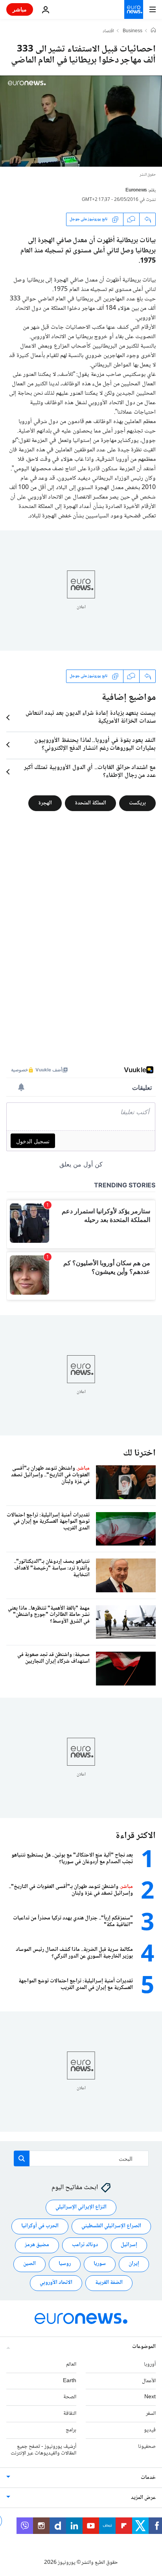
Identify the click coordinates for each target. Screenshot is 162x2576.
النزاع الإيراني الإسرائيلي (81, 2208)
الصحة (70, 2398)
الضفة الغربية (109, 2283)
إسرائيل (129, 2245)
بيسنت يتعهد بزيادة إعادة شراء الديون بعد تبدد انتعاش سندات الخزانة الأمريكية (91, 718)
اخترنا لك (139, 1453)
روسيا (65, 2264)
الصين (29, 2264)
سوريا (100, 2264)
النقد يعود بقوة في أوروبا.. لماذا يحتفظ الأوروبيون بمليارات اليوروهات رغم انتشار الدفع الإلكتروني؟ (95, 745)
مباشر (20, 9)
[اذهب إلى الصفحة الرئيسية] (134, 9)
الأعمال (149, 2381)
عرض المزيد (143, 2498)
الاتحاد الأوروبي (56, 2283)
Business (133, 31)
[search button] (22, 2158)
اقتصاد (108, 31)
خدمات (148, 2478)
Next (150, 2398)
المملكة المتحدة (90, 803)
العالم (71, 2364)
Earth (70, 2381)
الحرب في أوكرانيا (40, 2226)
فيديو (150, 2430)
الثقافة (70, 2414)
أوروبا (150, 2364)
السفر (151, 2414)
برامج (71, 2430)
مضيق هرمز (37, 2245)
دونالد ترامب (85, 2245)
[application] (81, 121)
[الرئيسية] (153, 31)
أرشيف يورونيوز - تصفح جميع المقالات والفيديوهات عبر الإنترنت (43, 2450)
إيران (134, 2264)
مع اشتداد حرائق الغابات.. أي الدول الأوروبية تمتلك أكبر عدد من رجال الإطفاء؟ (90, 772)
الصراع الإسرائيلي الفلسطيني (111, 2226)
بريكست (137, 803)
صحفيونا (147, 2447)
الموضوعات (144, 2347)
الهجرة (45, 803)
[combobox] (81, 2158)
